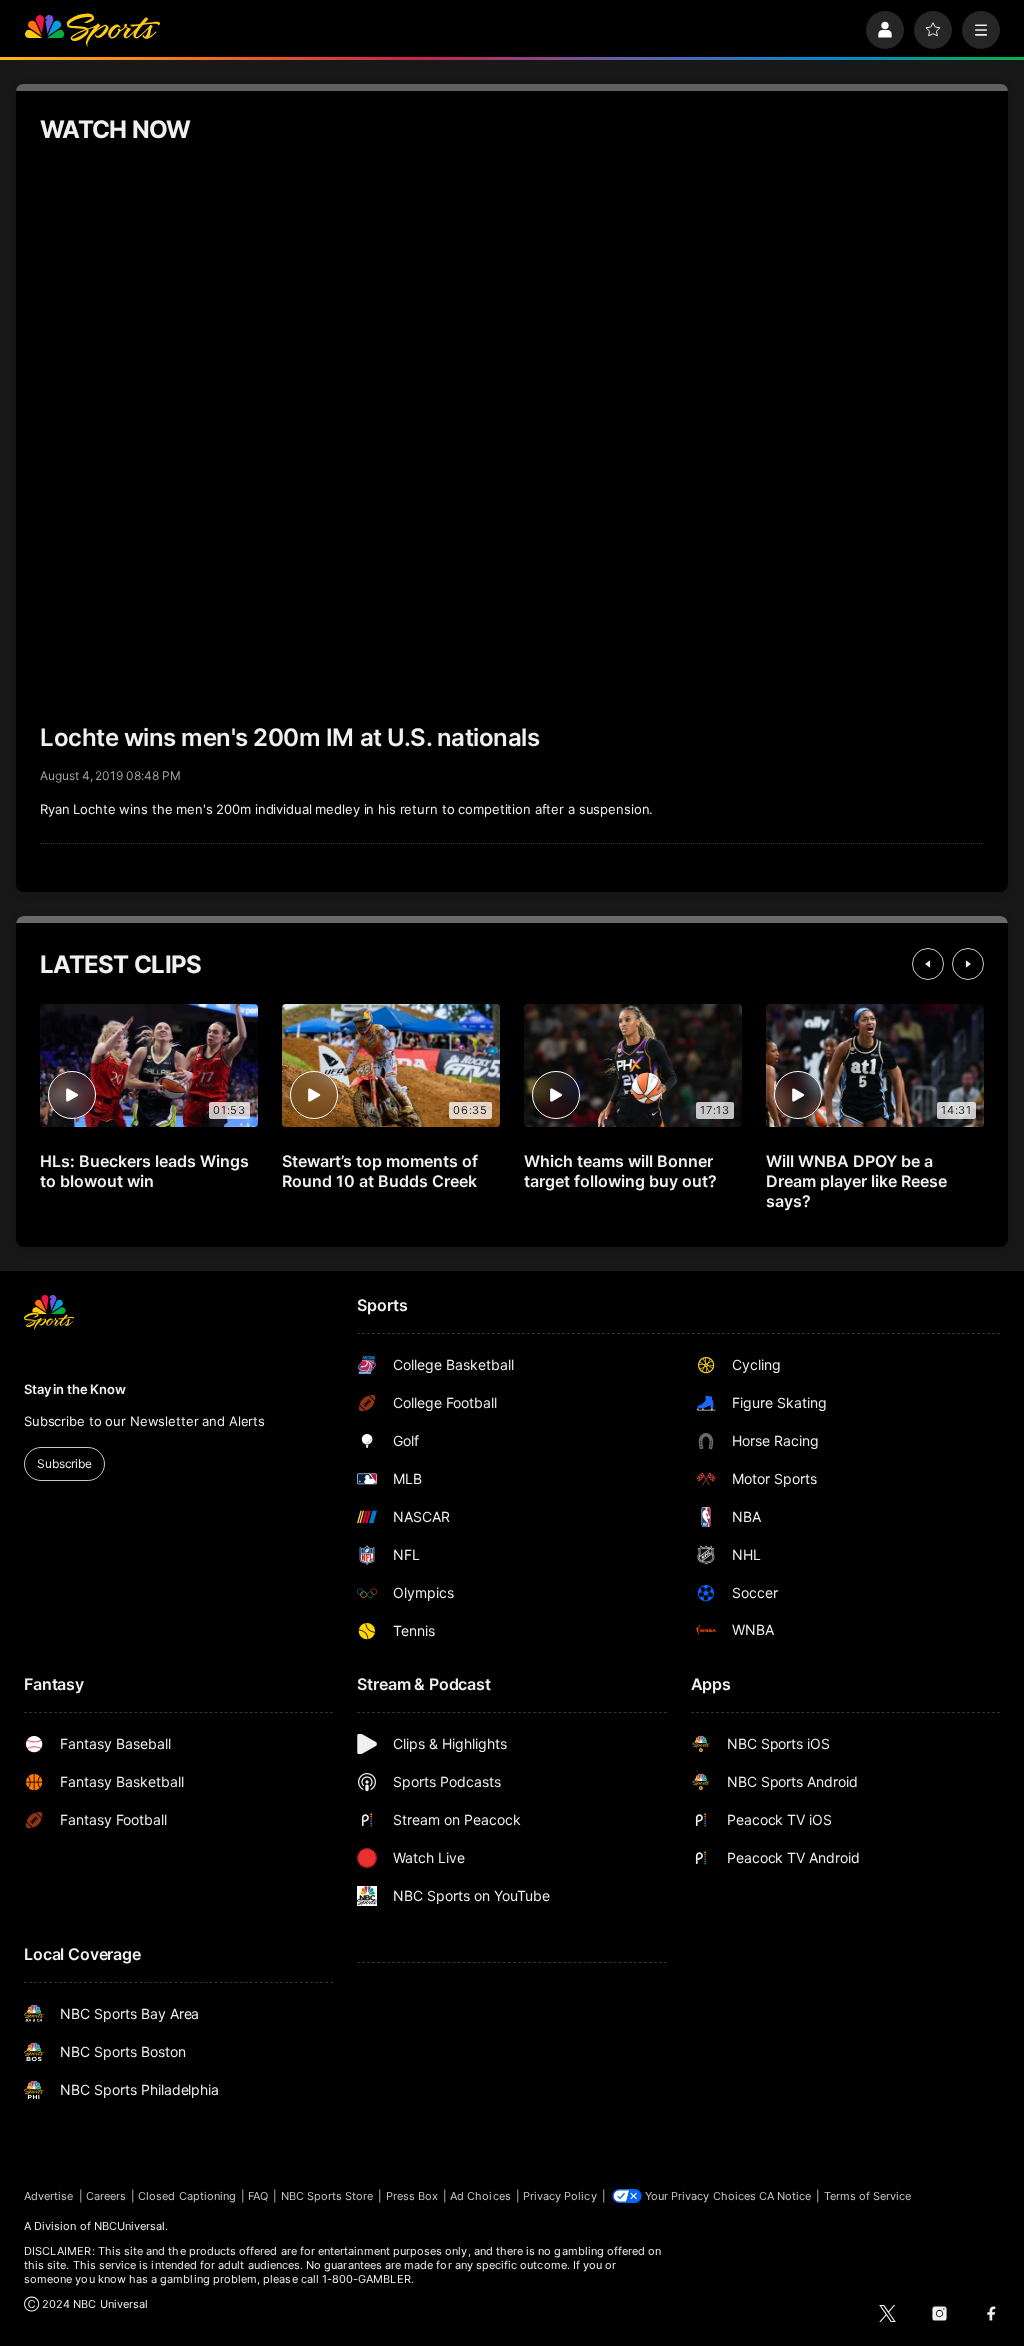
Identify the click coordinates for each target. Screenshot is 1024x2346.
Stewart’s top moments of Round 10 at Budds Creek (380, 1171)
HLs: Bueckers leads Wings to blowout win (144, 1171)
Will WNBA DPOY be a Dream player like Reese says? (856, 1181)
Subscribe (64, 1463)
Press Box (412, 2196)
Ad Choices (480, 2196)
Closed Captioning (187, 2196)
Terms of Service (868, 2196)
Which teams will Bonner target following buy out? (620, 1171)
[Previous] (928, 964)
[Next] (968, 964)
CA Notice (785, 2196)
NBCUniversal (130, 2226)
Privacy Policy (560, 2196)
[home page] (92, 30)
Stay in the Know (75, 1389)
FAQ (258, 2196)
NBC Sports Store (327, 2196)
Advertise (49, 2196)
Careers (106, 2196)
